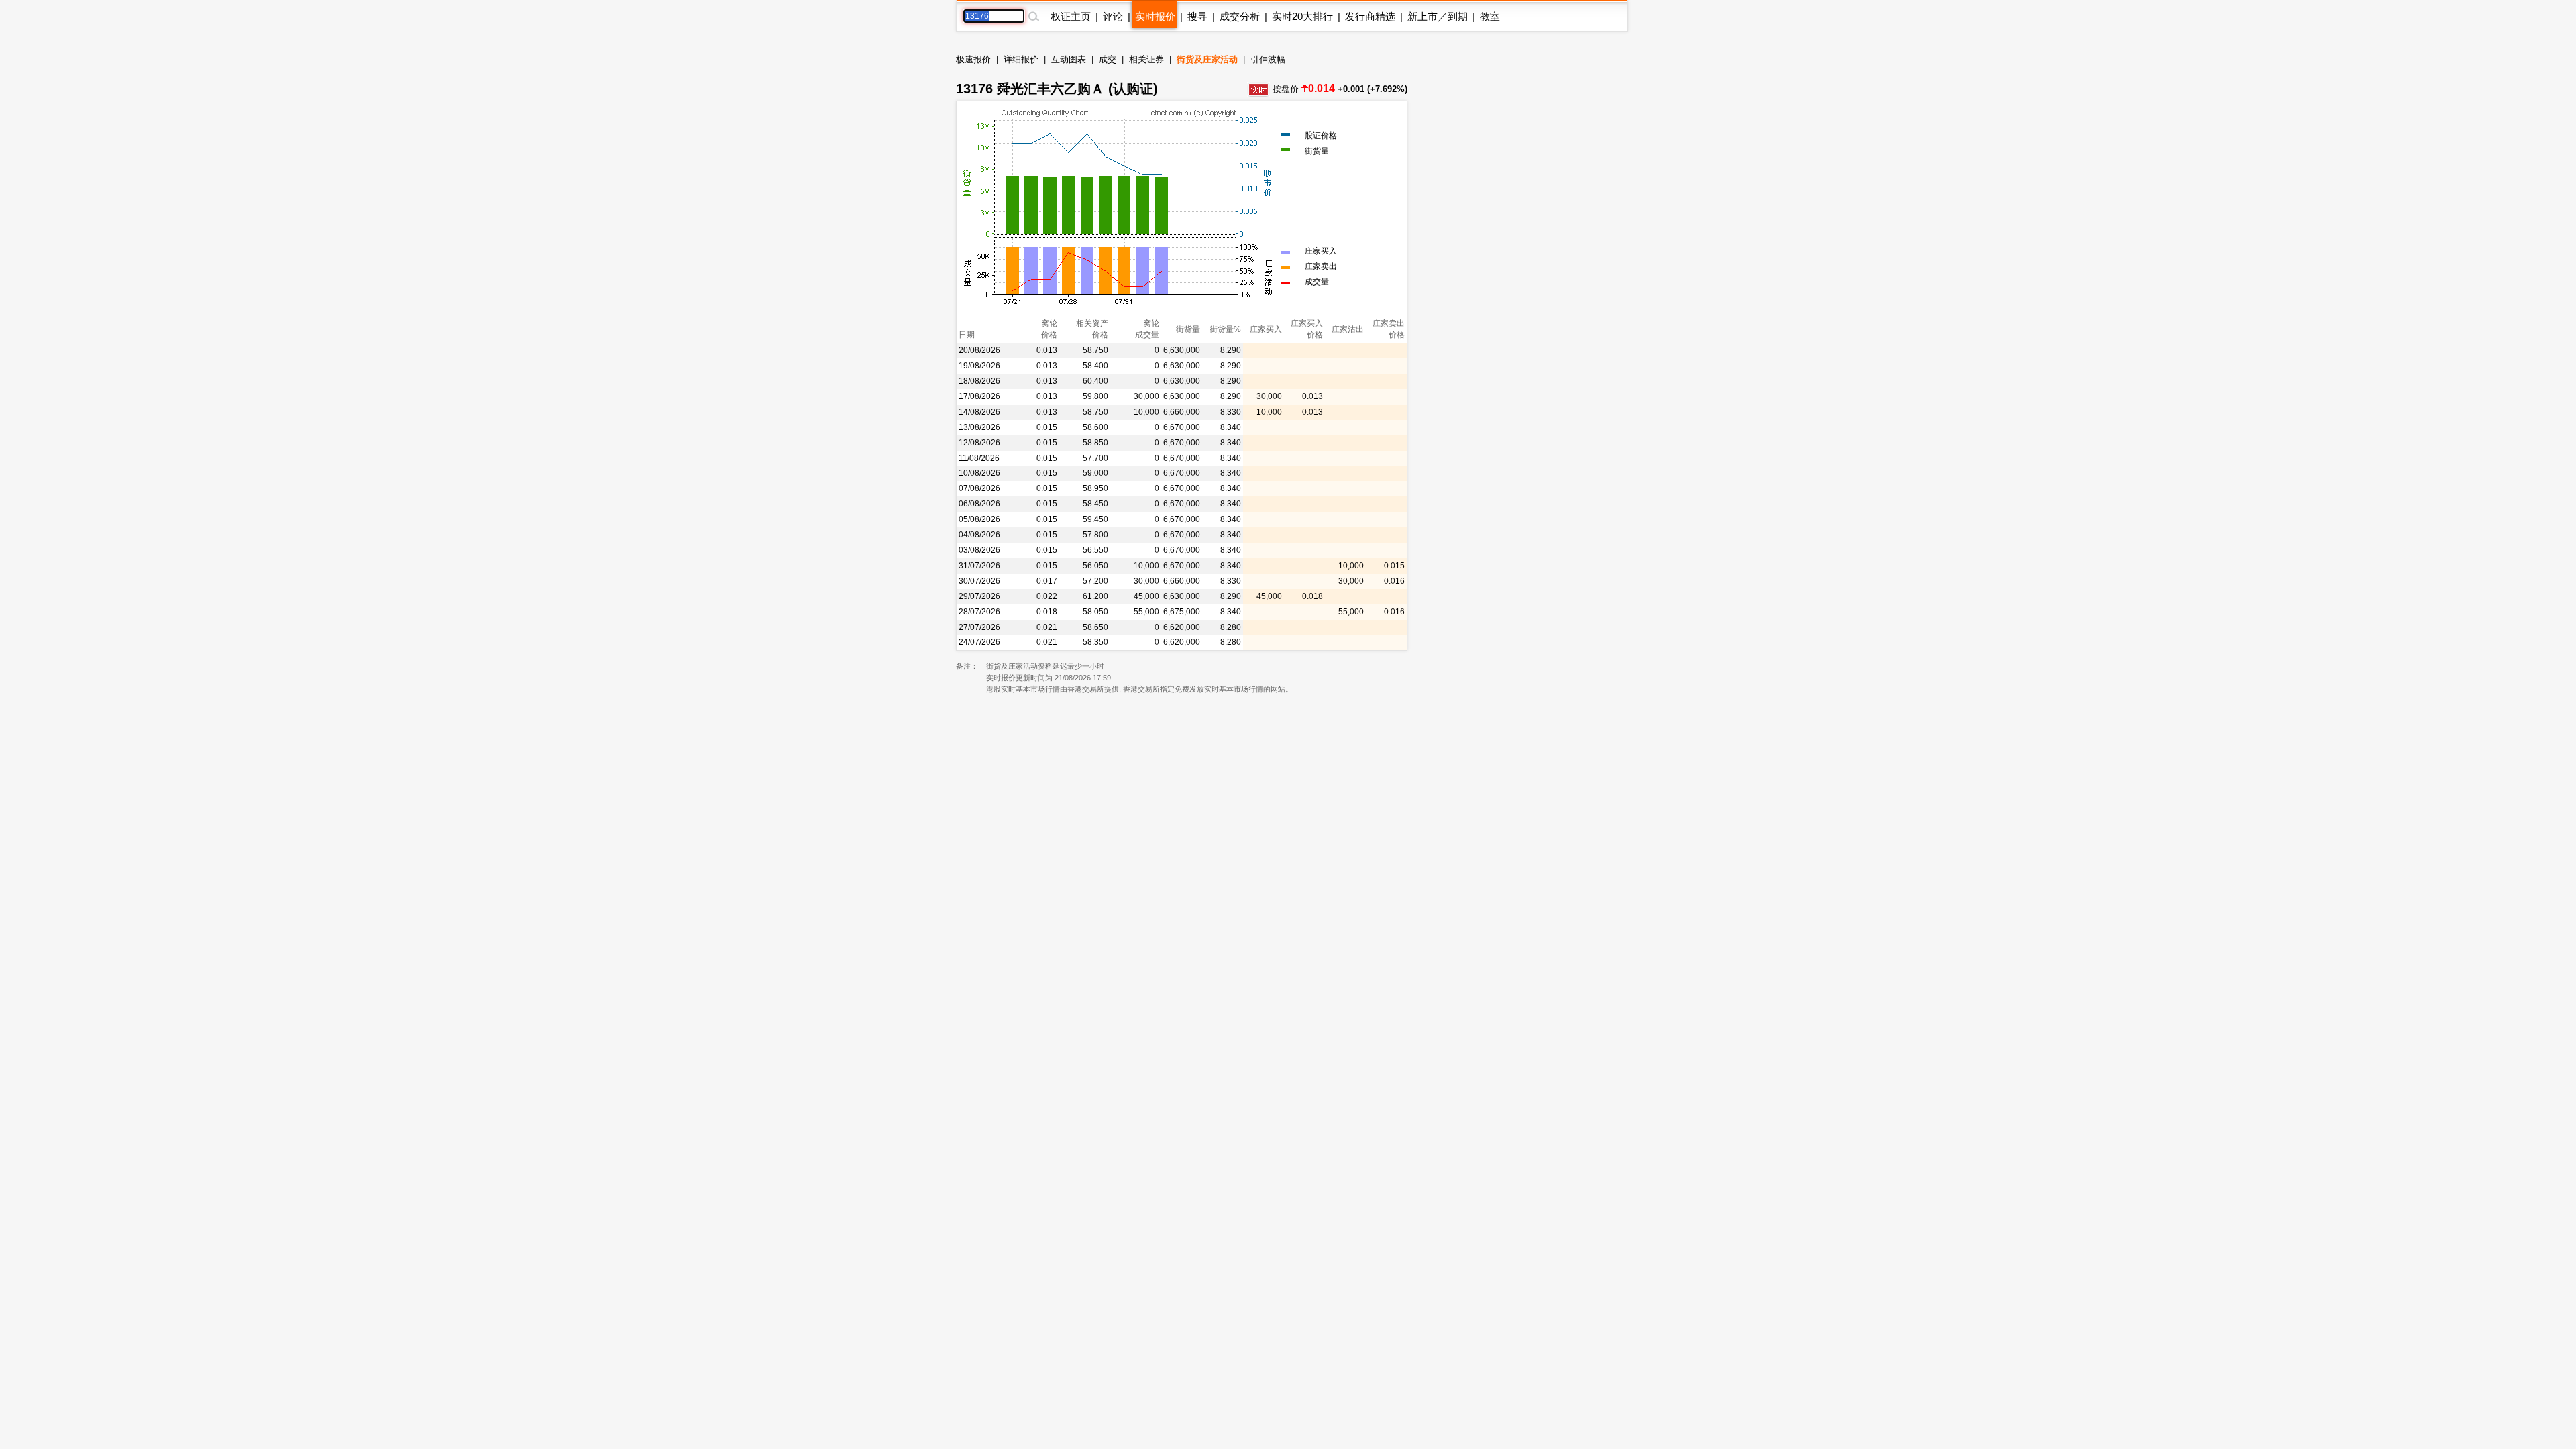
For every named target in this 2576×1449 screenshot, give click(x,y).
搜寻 (1197, 16)
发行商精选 (1370, 16)
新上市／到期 (1438, 16)
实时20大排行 (1302, 16)
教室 (1490, 16)
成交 (1108, 59)
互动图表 (1069, 59)
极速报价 (973, 59)
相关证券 (1146, 59)
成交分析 (1240, 16)
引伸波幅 (1268, 59)
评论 (1113, 16)
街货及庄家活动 (1207, 59)
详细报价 (1021, 59)
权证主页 (1071, 16)
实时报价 (1155, 16)
